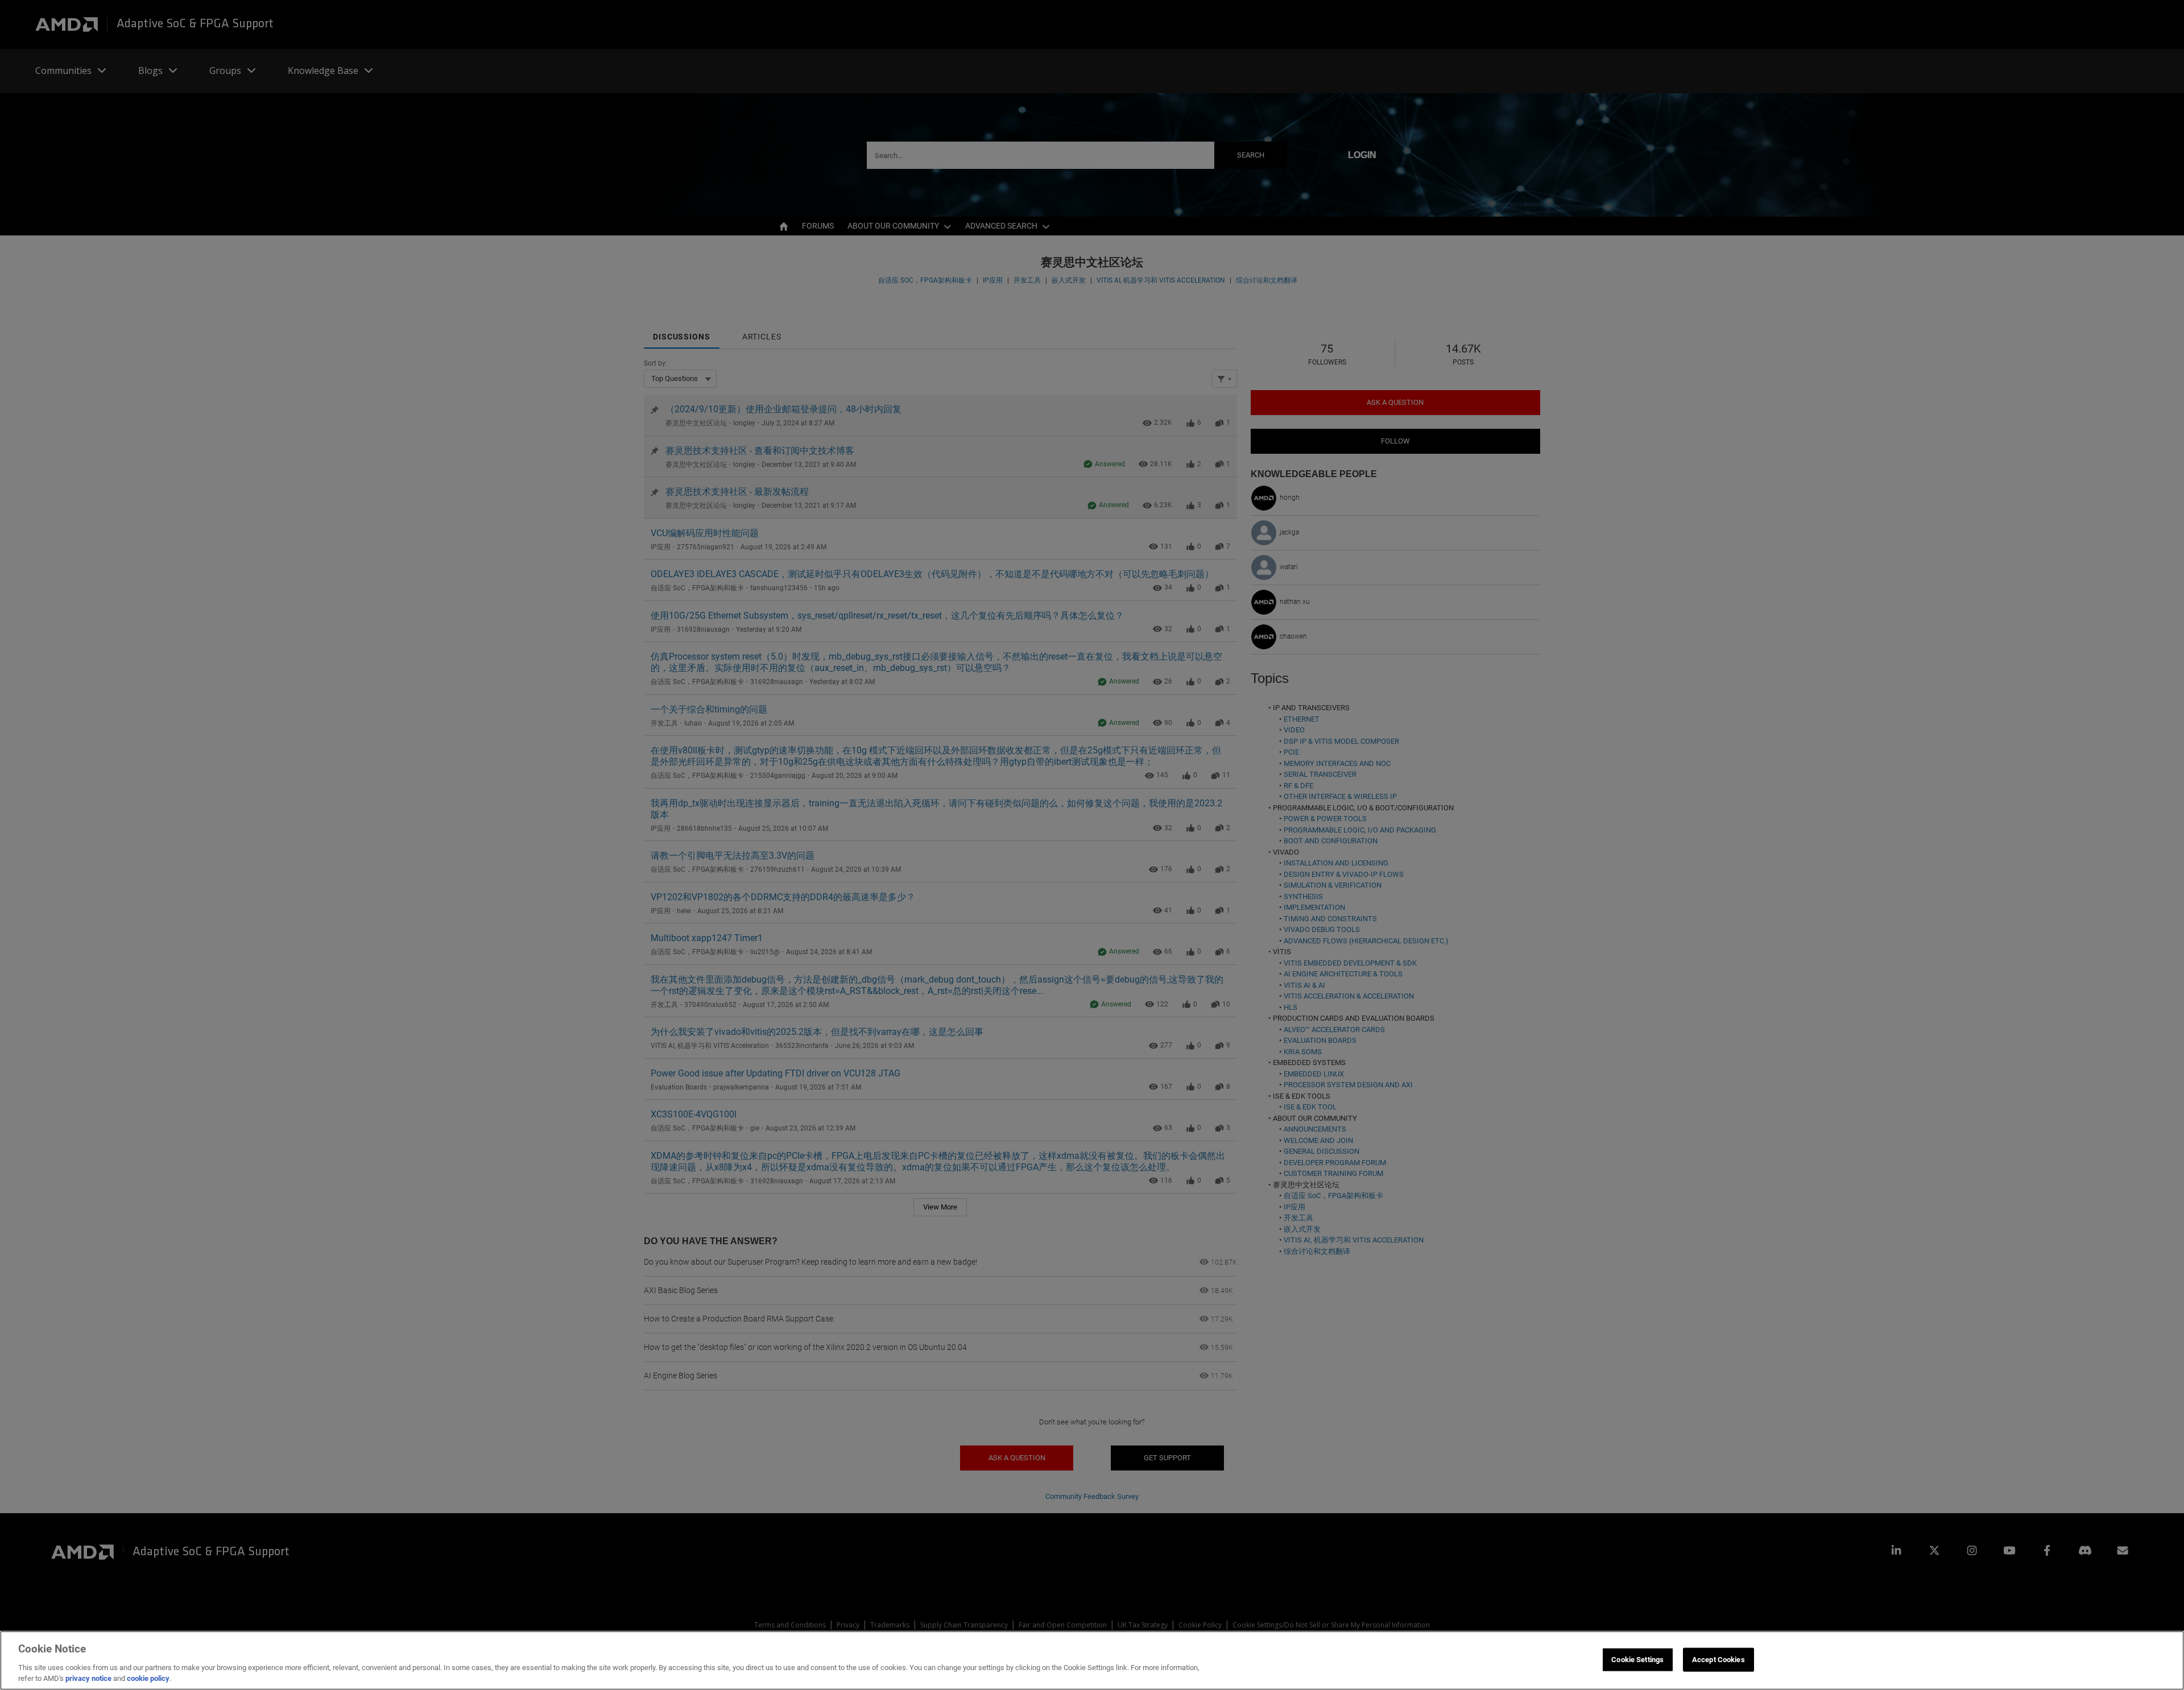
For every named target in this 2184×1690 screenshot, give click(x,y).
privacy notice (88, 1678)
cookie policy (148, 1678)
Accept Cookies (1718, 1660)
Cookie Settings (1637, 1660)
